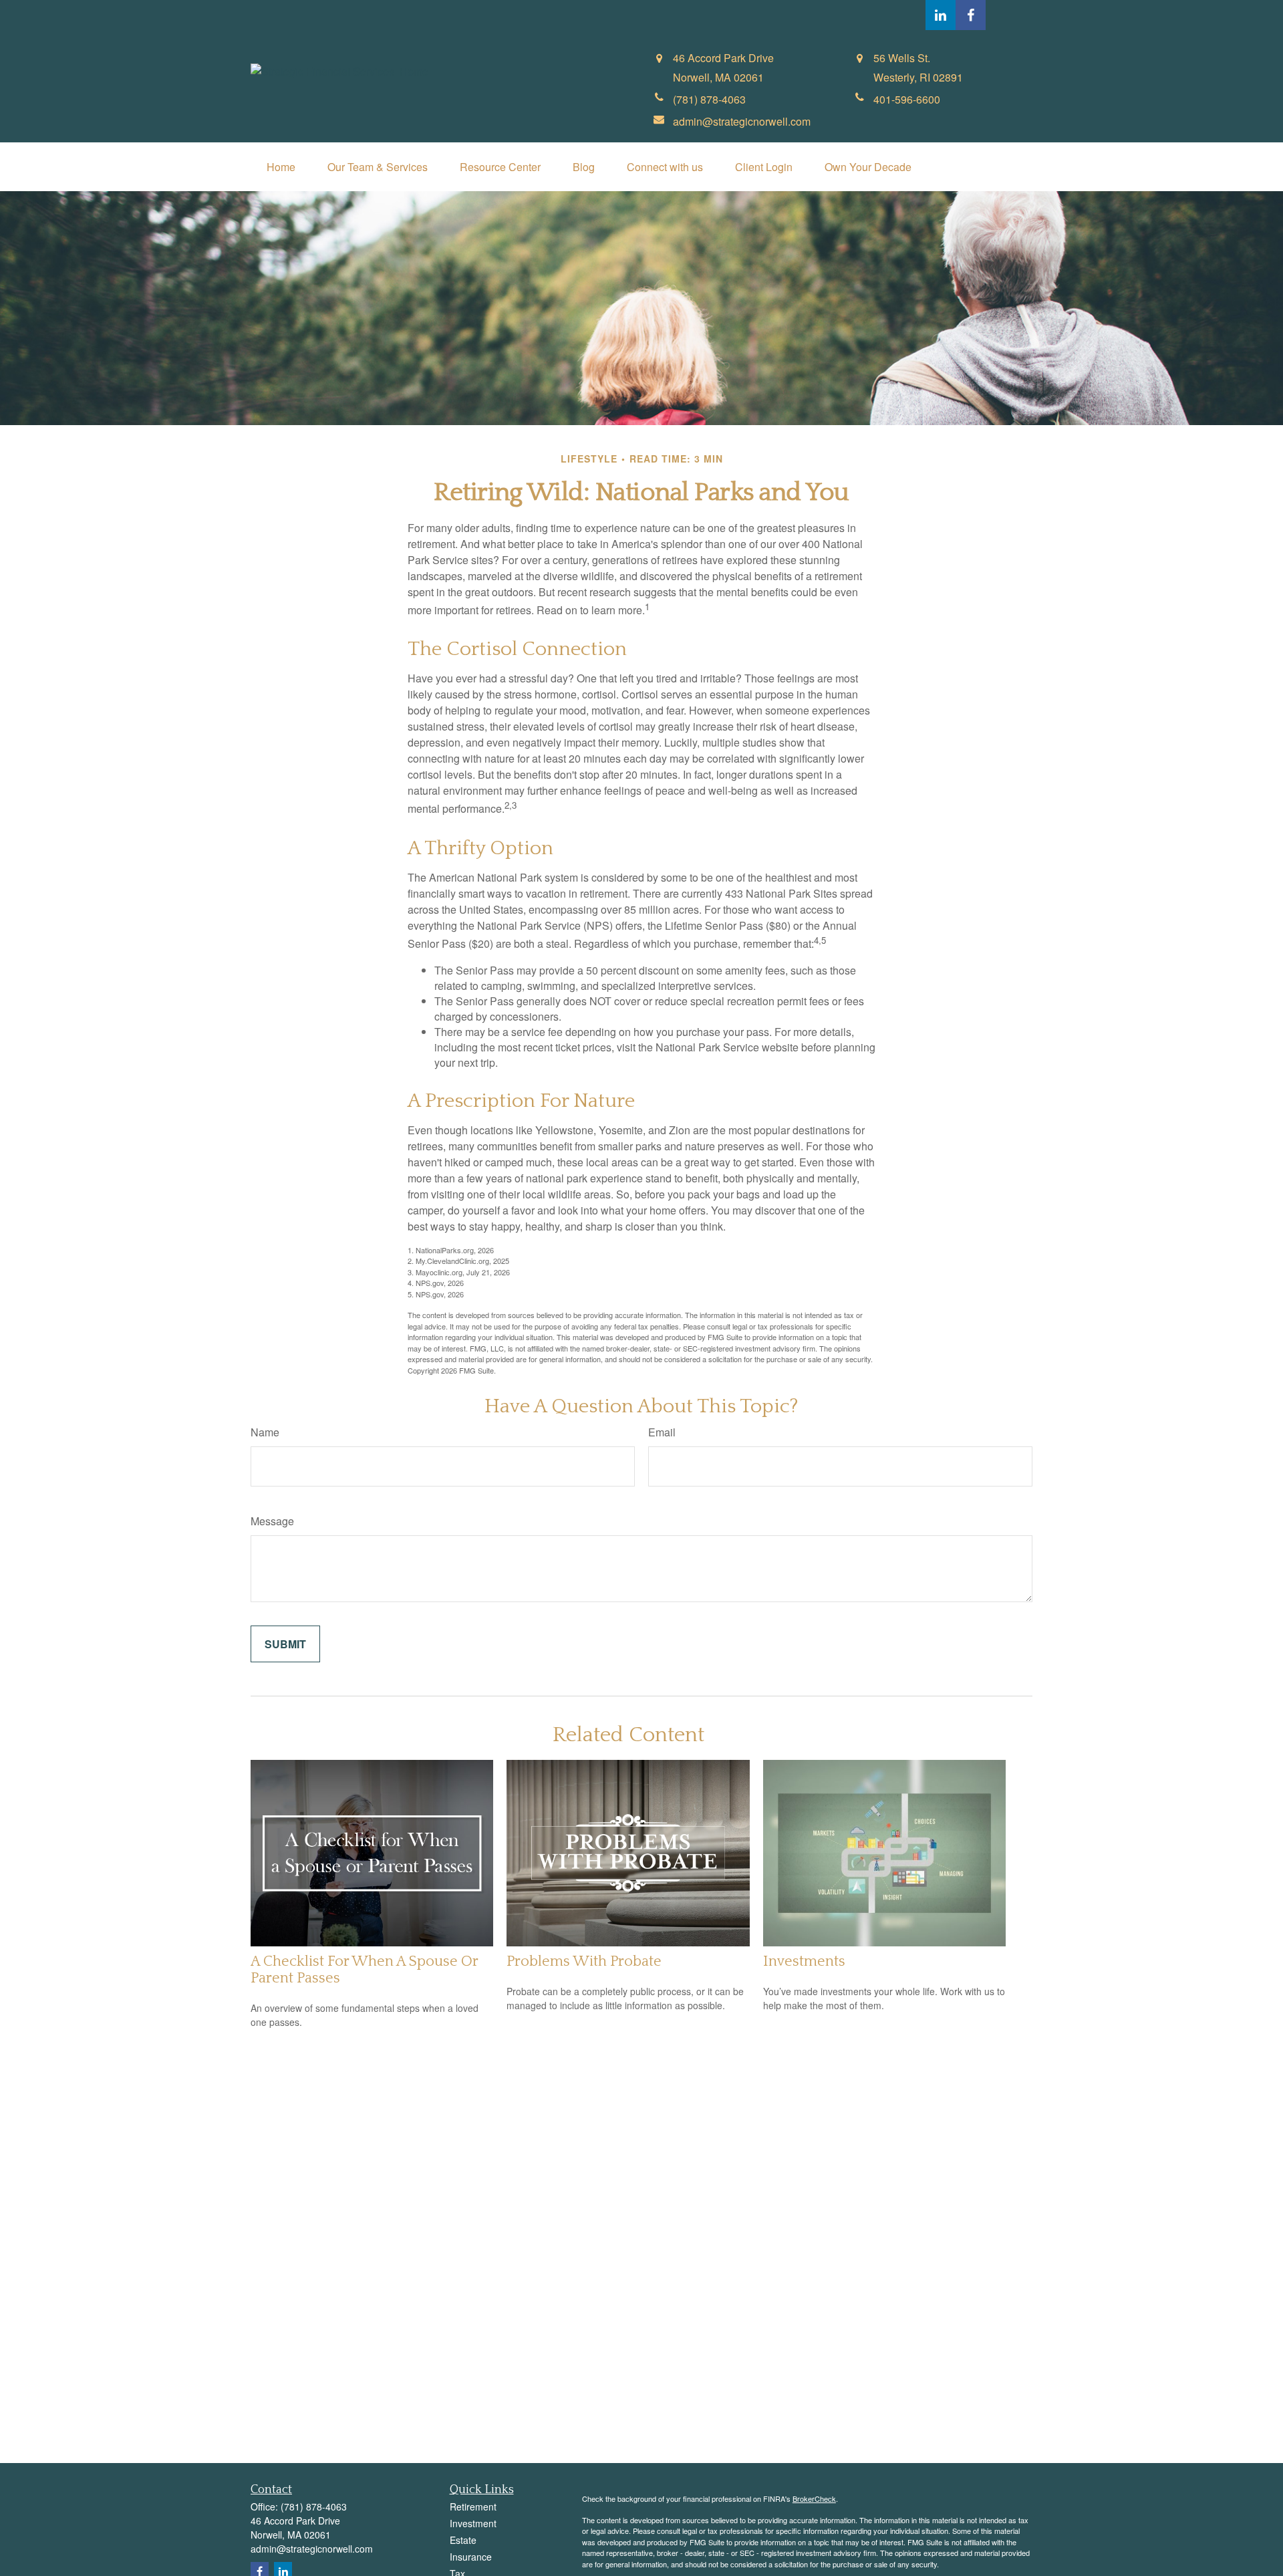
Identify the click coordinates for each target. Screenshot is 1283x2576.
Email (662, 1432)
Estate (463, 2540)
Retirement (473, 2506)
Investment (473, 2523)
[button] (281, 167)
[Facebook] (971, 15)
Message (272, 1521)
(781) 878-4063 (314, 2506)
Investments (804, 1961)
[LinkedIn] (941, 15)
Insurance (471, 2557)
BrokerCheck (814, 2498)
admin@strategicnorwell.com (312, 2549)
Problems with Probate (584, 1961)
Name (265, 1432)
